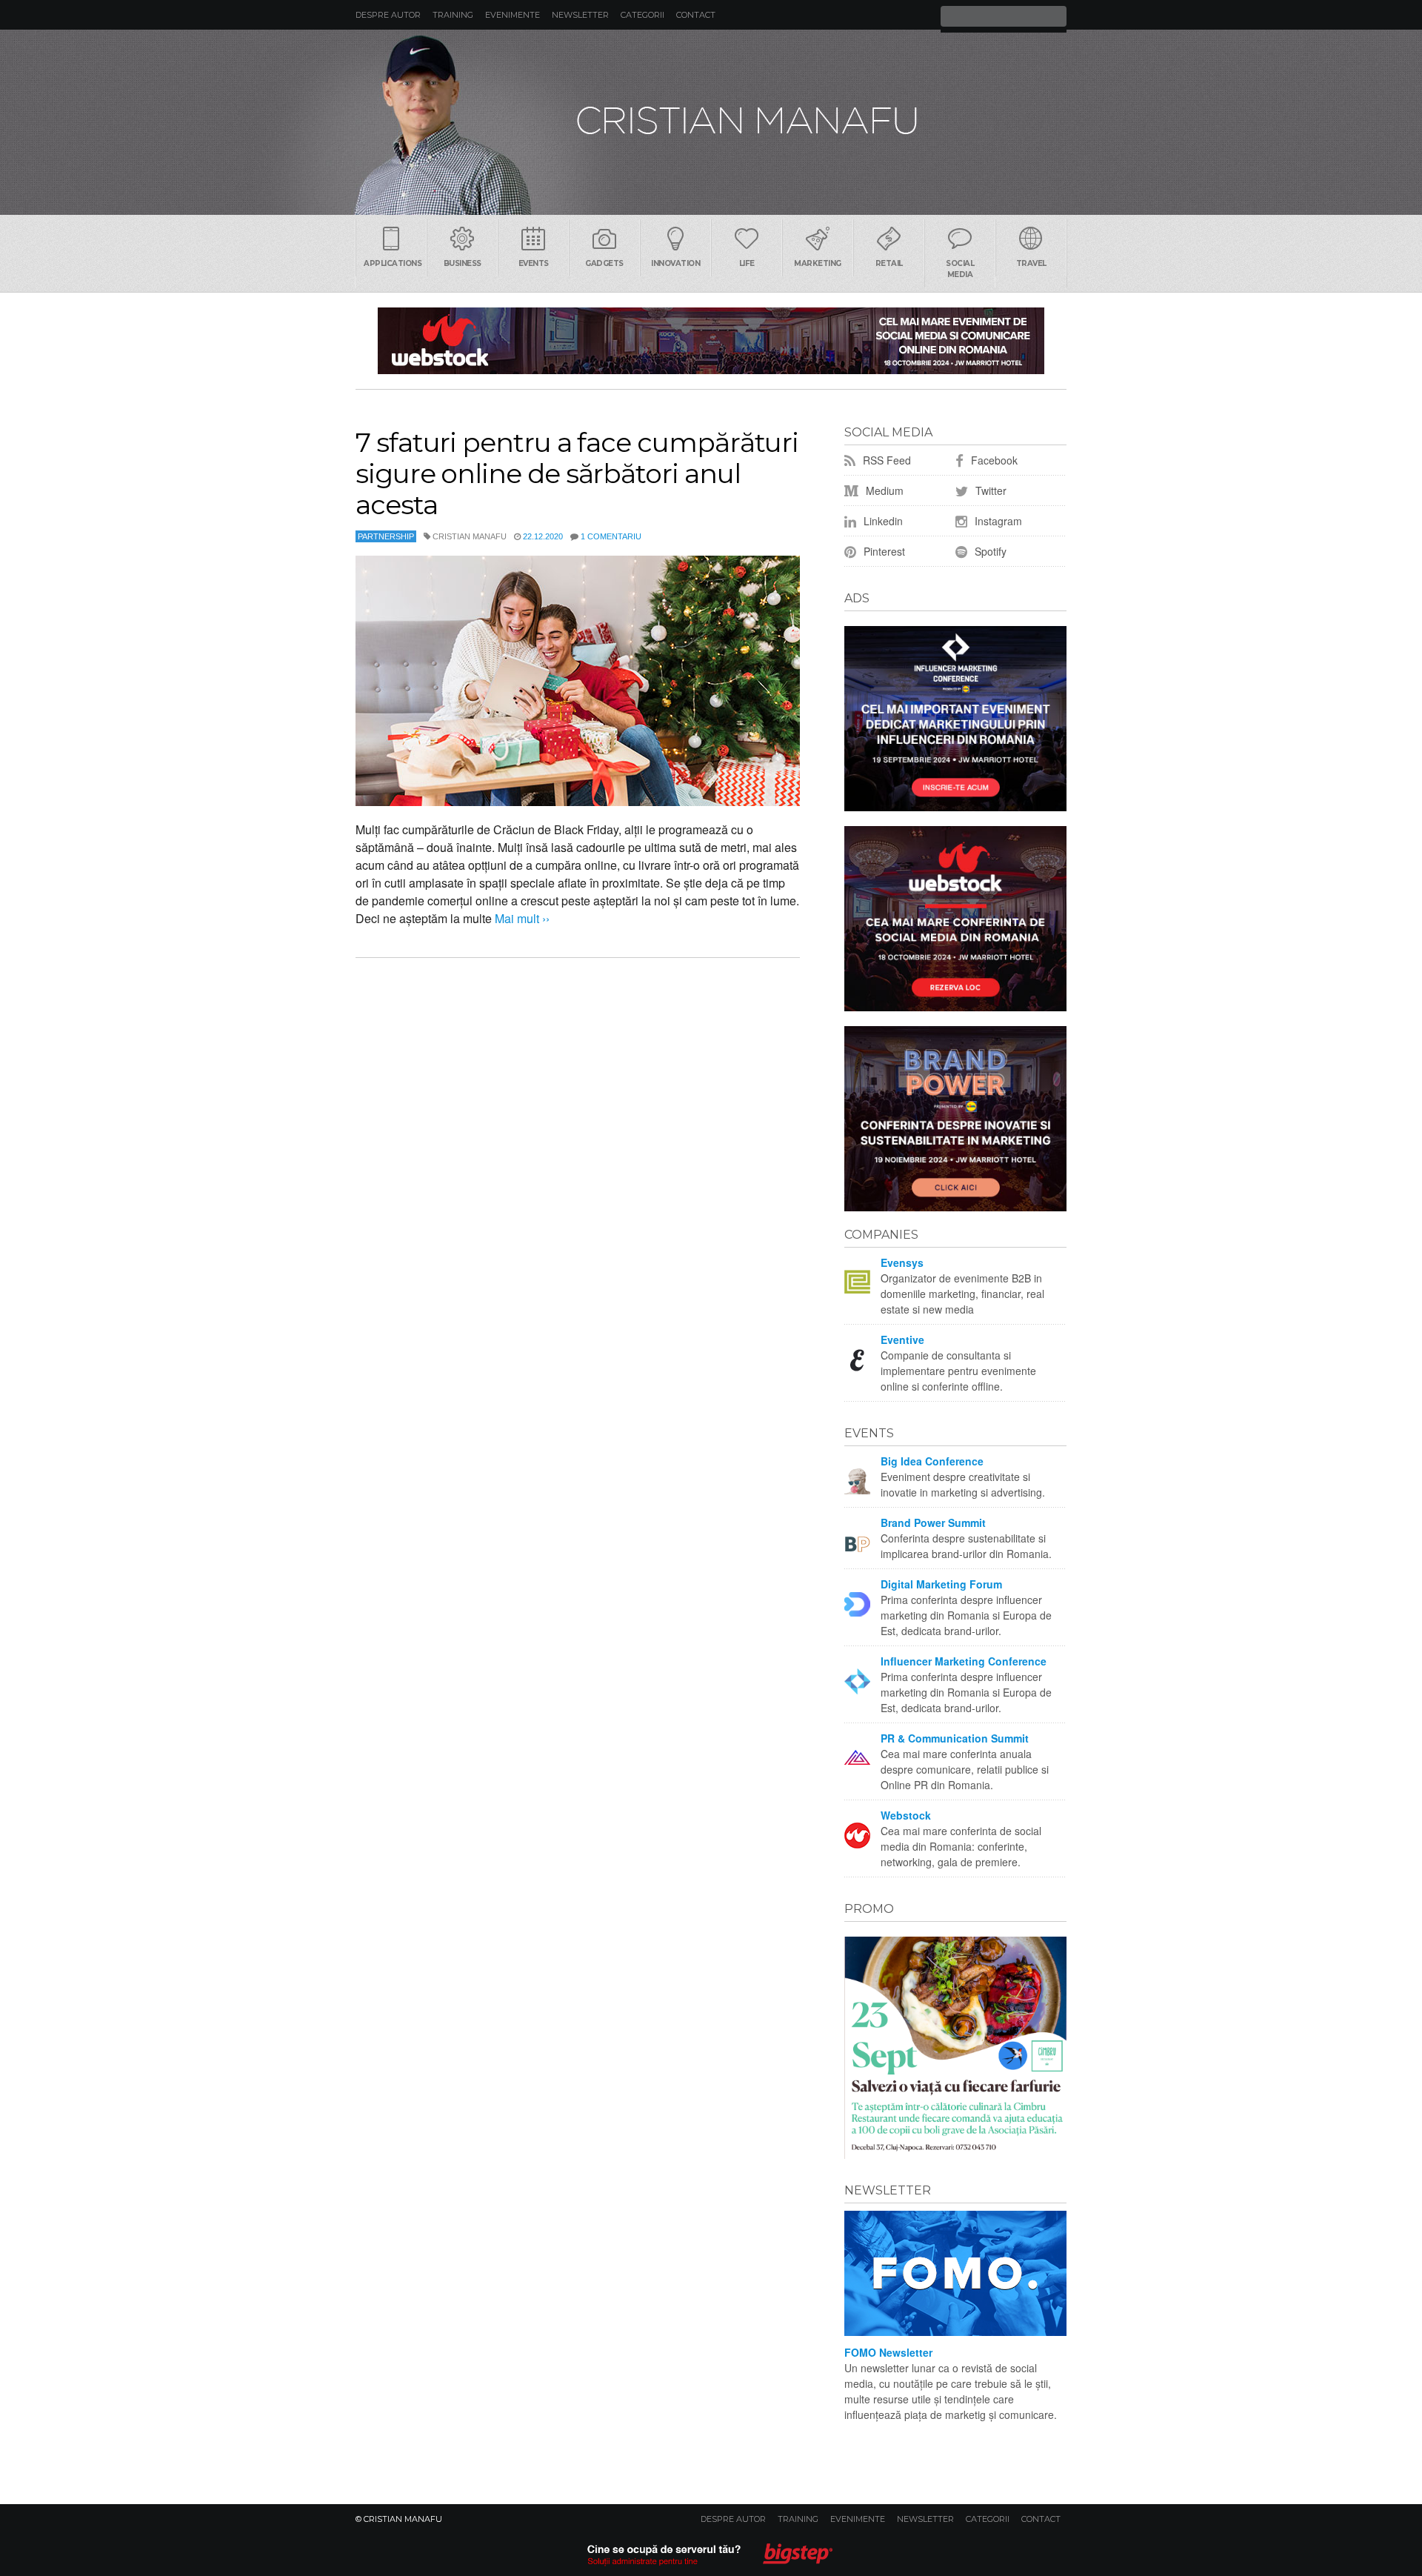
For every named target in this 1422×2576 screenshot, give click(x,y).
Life (747, 263)
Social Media (960, 269)
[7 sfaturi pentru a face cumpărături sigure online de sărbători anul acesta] (578, 681)
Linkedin (882, 521)
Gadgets (604, 263)
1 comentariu (611, 536)
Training (453, 15)
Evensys (902, 1262)
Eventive (902, 1339)
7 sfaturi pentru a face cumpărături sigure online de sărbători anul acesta (577, 473)
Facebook (993, 460)
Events (534, 263)
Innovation (675, 263)
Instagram (997, 521)
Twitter (989, 490)
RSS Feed (885, 460)
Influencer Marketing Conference (964, 1661)
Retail (889, 263)
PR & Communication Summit (955, 1738)
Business (463, 263)
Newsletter (580, 15)
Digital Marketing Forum (941, 1584)
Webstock (906, 1815)
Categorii (642, 15)
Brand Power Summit (933, 1522)
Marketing (818, 263)
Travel (1031, 263)
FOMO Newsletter (888, 2352)
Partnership (386, 536)
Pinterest (883, 551)
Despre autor (388, 15)
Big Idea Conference (932, 1461)
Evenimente (513, 15)
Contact (696, 15)
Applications (393, 263)
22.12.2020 (543, 536)
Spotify (989, 551)
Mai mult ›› (521, 918)
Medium (883, 490)
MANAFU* (711, 122)
